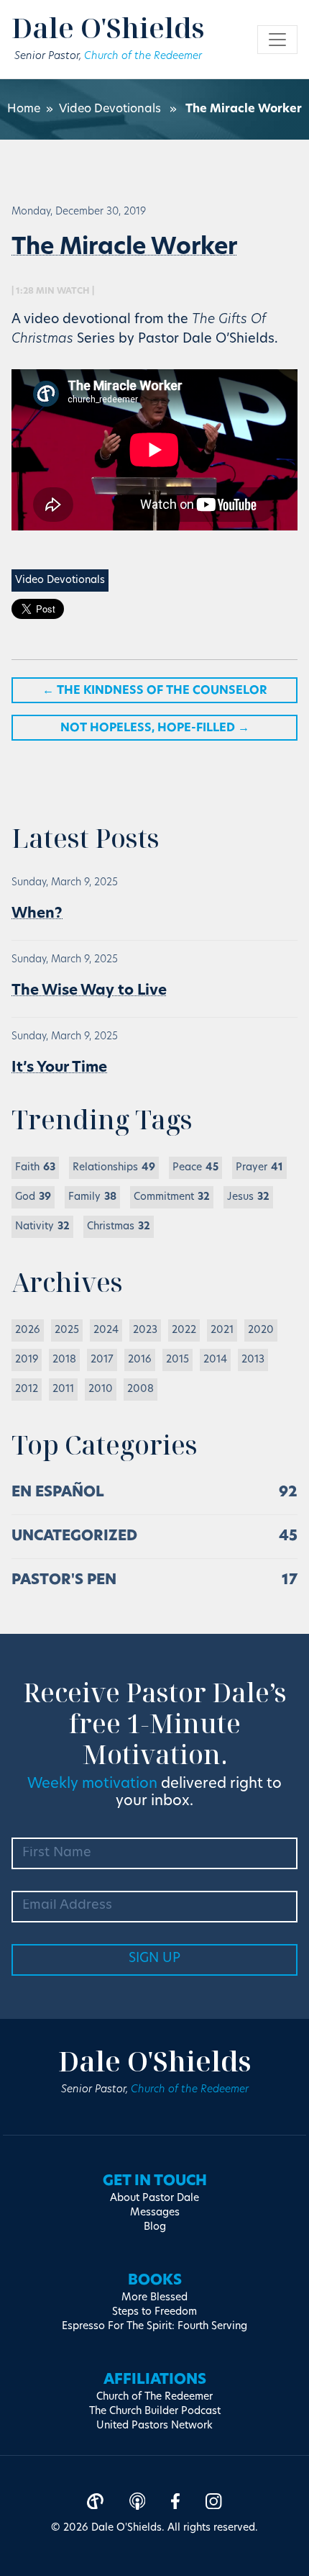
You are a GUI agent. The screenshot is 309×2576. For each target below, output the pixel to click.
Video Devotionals (110, 109)
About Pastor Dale (154, 2198)
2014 (215, 1360)
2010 (101, 1389)
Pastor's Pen (64, 1581)
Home (24, 109)
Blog (155, 2227)
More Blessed (154, 2298)
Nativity (42, 1227)
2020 (261, 1330)
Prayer (259, 1168)
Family (92, 1197)
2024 (106, 1330)
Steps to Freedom (154, 2312)
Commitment (172, 1197)
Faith (35, 1168)
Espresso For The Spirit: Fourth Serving (154, 2327)
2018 (64, 1360)
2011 (63, 1389)
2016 (140, 1360)
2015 (177, 1360)
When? (37, 914)
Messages (155, 2213)
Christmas (119, 1227)
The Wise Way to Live (89, 991)
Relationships (114, 1168)
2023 (145, 1330)
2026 (28, 1330)
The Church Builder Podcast (155, 2412)
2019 (27, 1360)
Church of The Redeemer (154, 2397)
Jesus (248, 1197)
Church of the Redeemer (143, 57)
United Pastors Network (154, 2426)
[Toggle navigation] (277, 40)
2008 (140, 1389)
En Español (58, 1493)
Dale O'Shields (108, 27)
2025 (67, 1330)
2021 (222, 1330)
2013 (253, 1360)
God (33, 1197)
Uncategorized (74, 1537)
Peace (195, 1168)
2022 (184, 1330)
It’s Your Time (59, 1068)
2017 (102, 1360)
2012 (27, 1389)
